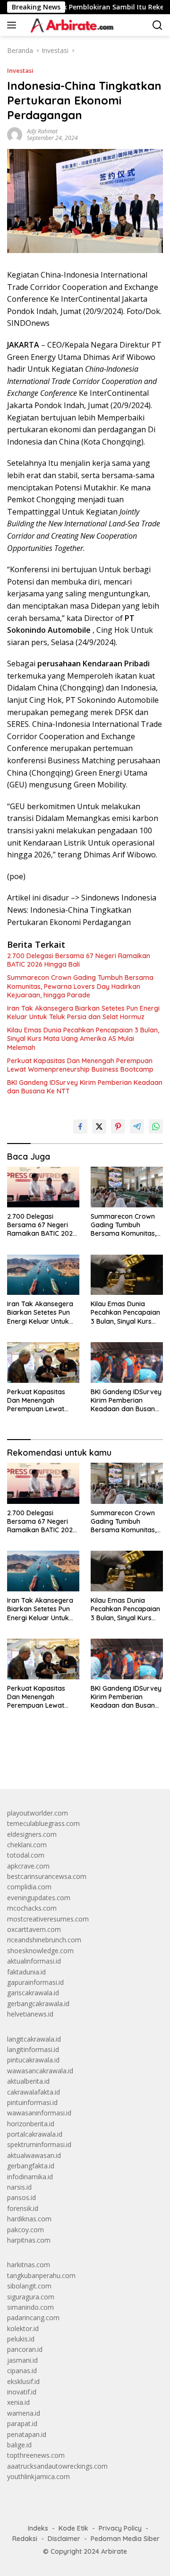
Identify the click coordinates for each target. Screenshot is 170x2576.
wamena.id (24, 2413)
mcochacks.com (32, 1908)
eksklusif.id (23, 2381)
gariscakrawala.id (33, 1993)
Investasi (20, 70)
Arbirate (114, 2551)
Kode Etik (73, 2528)
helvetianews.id (30, 2014)
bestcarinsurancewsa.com (47, 1876)
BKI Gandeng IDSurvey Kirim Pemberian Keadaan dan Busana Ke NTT (85, 1087)
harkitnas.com (29, 2265)
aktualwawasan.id (34, 2155)
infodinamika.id (30, 2177)
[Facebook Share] (80, 1126)
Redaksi (25, 2539)
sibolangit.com (29, 2286)
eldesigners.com (32, 1834)
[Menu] (13, 25)
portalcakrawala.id (35, 2134)
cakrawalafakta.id (34, 2092)
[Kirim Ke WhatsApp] (156, 1126)
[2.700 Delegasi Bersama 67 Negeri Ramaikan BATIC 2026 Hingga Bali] (43, 1187)
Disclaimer (64, 2539)
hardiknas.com (29, 2219)
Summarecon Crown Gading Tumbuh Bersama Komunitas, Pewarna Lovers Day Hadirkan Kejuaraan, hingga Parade (80, 986)
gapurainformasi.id (35, 1982)
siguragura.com (31, 2297)
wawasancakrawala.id (40, 2071)
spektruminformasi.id (39, 2144)
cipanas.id (22, 2371)
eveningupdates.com (39, 1898)
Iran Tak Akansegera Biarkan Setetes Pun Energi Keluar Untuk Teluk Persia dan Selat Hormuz (83, 1013)
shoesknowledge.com (40, 1951)
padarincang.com (33, 2318)
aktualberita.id (28, 2081)
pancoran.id (25, 2349)
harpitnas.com (29, 2240)
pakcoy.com (25, 2230)
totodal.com (26, 1855)
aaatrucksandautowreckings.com (57, 2466)
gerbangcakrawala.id (38, 2004)
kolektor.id (23, 2328)
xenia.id (18, 2402)
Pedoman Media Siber (125, 2539)
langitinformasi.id (33, 2049)
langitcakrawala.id (34, 2039)
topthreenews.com (36, 2455)
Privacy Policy (120, 2528)
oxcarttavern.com (34, 1929)
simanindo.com (30, 2307)
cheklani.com (27, 1845)
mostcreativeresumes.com (48, 1919)
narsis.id (19, 2187)
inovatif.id (22, 2392)
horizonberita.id (31, 2124)
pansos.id (21, 2197)
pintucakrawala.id (33, 2060)
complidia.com (29, 1887)
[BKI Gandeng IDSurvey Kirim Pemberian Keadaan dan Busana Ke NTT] (127, 1362)
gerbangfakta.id (31, 2166)
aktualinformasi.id (34, 1961)
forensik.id (23, 2208)
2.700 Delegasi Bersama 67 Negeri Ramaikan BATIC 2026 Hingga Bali (79, 960)
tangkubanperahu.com (41, 2275)
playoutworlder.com (38, 1813)
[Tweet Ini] (99, 1126)
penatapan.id (27, 2434)
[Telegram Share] (137, 1126)
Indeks (38, 2528)
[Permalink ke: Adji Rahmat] (15, 134)
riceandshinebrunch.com (44, 1940)
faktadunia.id (26, 1972)
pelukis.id (21, 2339)
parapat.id (22, 2423)
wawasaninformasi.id (39, 2113)
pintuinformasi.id (32, 2102)
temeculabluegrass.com (43, 1823)
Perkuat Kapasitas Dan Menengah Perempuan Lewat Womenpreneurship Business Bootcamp (80, 1065)
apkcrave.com (28, 1866)
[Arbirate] (70, 25)
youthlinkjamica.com (38, 2476)
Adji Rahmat (42, 131)
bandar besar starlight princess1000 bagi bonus (79, 1760)
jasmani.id (22, 2360)
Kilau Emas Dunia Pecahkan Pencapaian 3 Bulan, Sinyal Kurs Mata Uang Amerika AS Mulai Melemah (83, 1039)
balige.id (19, 2445)
